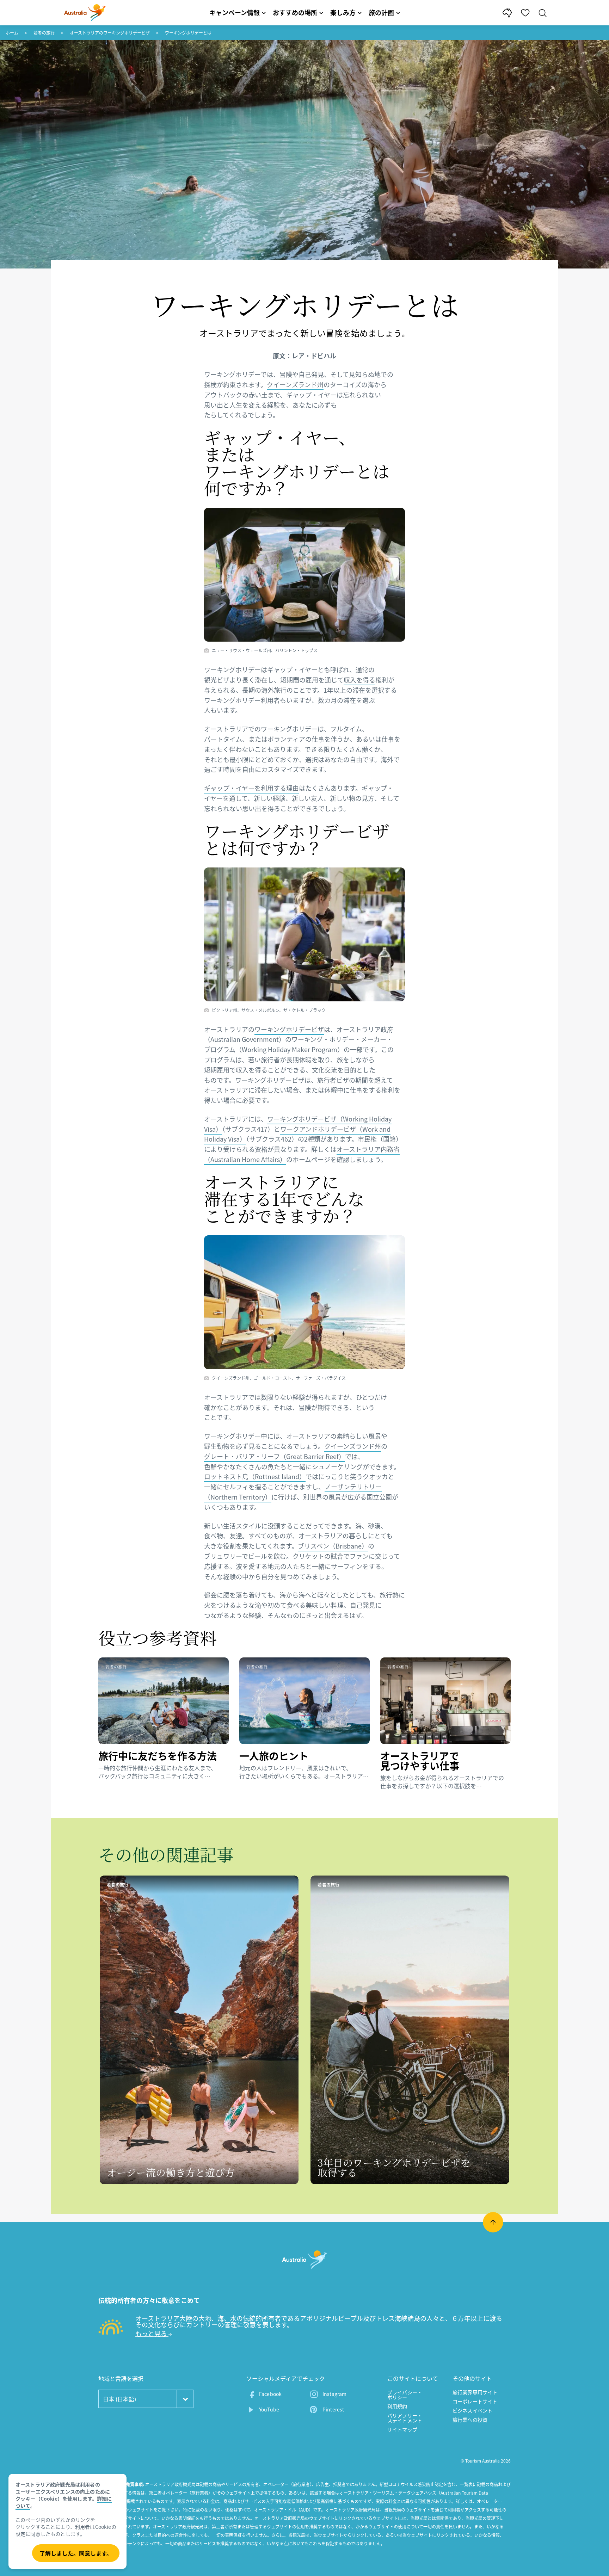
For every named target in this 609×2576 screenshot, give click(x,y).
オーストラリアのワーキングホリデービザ (110, 33)
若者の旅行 (44, 33)
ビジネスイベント (472, 2410)
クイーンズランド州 (295, 385)
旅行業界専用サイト (475, 2392)
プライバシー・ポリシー (405, 2395)
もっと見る (152, 2333)
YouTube (269, 2409)
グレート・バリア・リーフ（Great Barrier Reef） (275, 1456)
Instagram (334, 2394)
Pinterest (333, 2409)
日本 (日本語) (119, 2399)
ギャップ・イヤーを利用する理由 (251, 788)
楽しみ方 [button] (343, 13)
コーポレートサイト (475, 2401)
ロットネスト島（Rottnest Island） (255, 1477)
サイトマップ (402, 2429)
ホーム (12, 33)
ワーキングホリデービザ (289, 1029)
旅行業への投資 (470, 2420)
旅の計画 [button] (381, 13)
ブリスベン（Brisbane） (333, 1546)
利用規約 (397, 2406)
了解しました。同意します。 (76, 2553)
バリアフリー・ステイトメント (405, 2418)
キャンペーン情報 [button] (235, 13)
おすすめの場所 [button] (295, 13)
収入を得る (359, 680)
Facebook (270, 2394)
